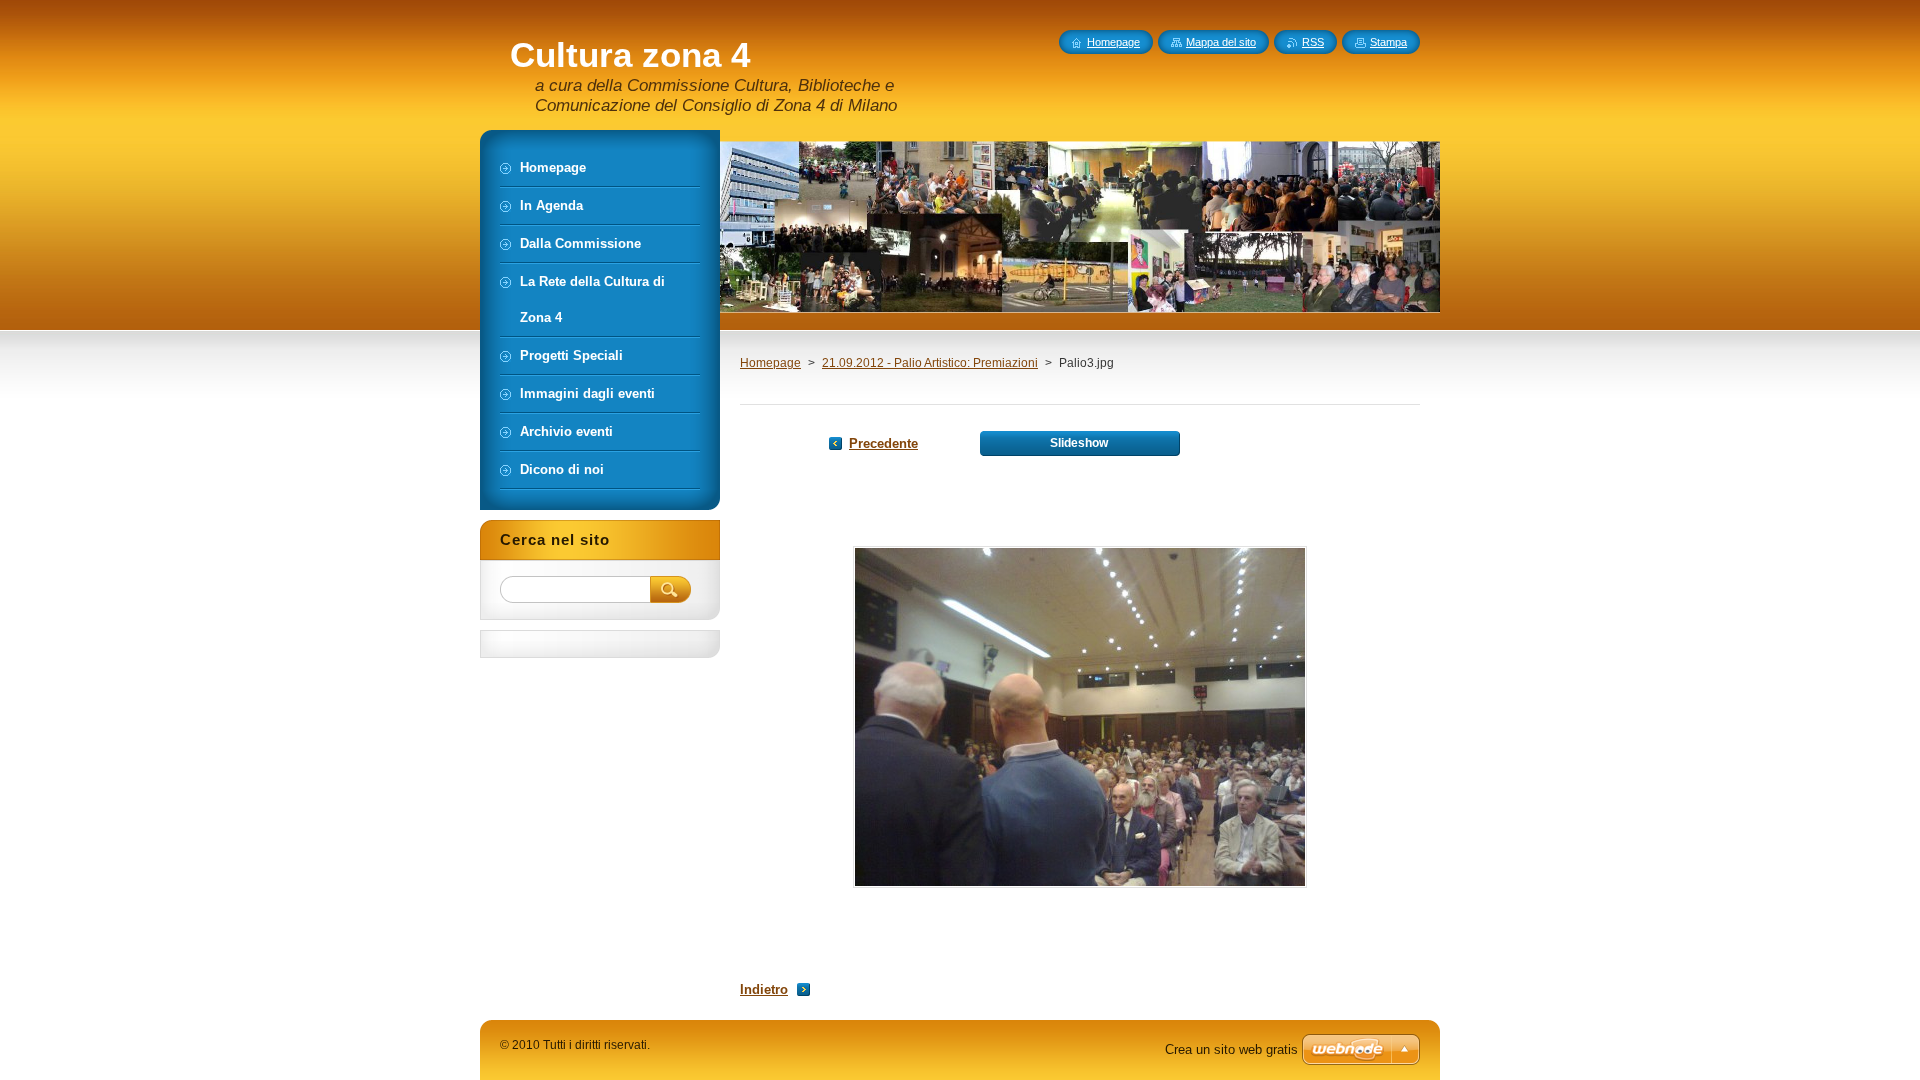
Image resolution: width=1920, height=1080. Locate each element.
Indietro (764, 989)
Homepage (770, 363)
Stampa (1388, 42)
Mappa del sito (1221, 42)
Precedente (883, 443)
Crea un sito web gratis (1231, 1049)
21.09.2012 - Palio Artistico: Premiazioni (930, 363)
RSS (1313, 42)
